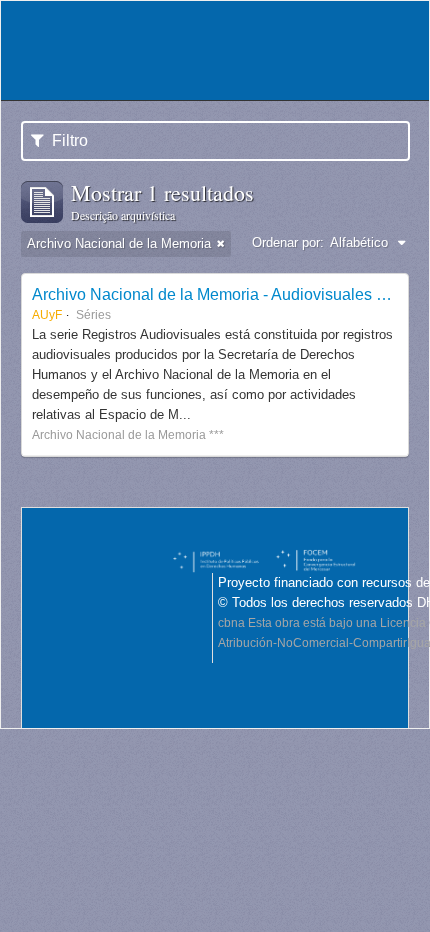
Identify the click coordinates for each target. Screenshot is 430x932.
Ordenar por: (288, 242)
